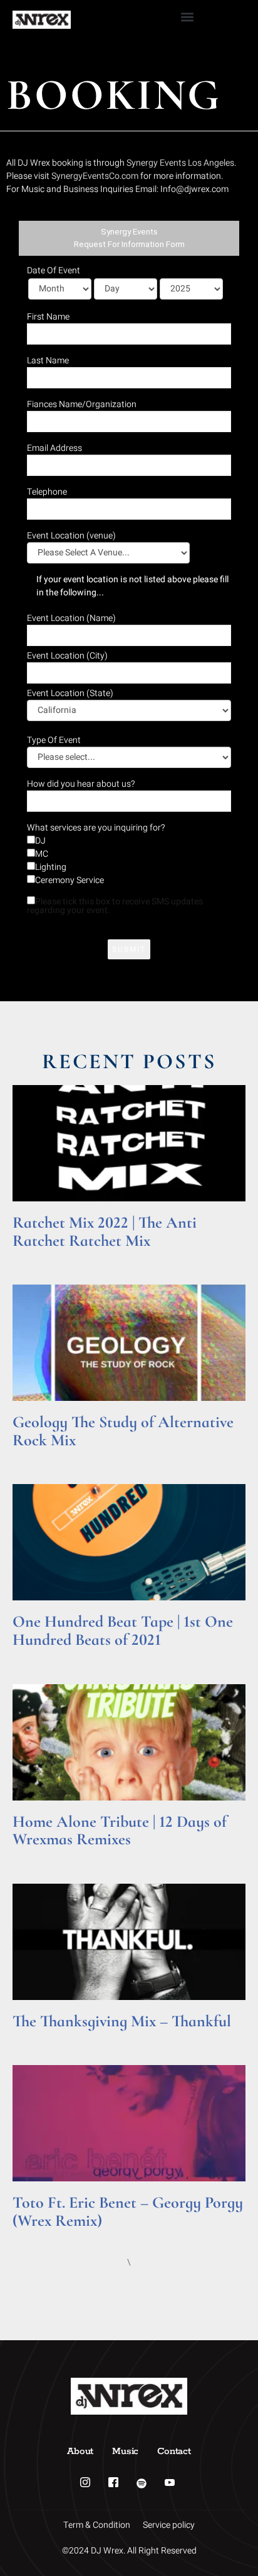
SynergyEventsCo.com (95, 176)
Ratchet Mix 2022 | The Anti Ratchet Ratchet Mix (105, 1231)
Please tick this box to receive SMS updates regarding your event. (115, 906)
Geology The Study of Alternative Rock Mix (123, 1431)
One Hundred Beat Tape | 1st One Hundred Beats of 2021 (123, 1630)
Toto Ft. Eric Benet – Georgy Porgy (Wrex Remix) (128, 2211)
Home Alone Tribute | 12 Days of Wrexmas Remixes (120, 1831)
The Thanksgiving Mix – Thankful (122, 2021)
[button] (188, 17)
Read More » (37, 1256)
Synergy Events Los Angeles (180, 163)
